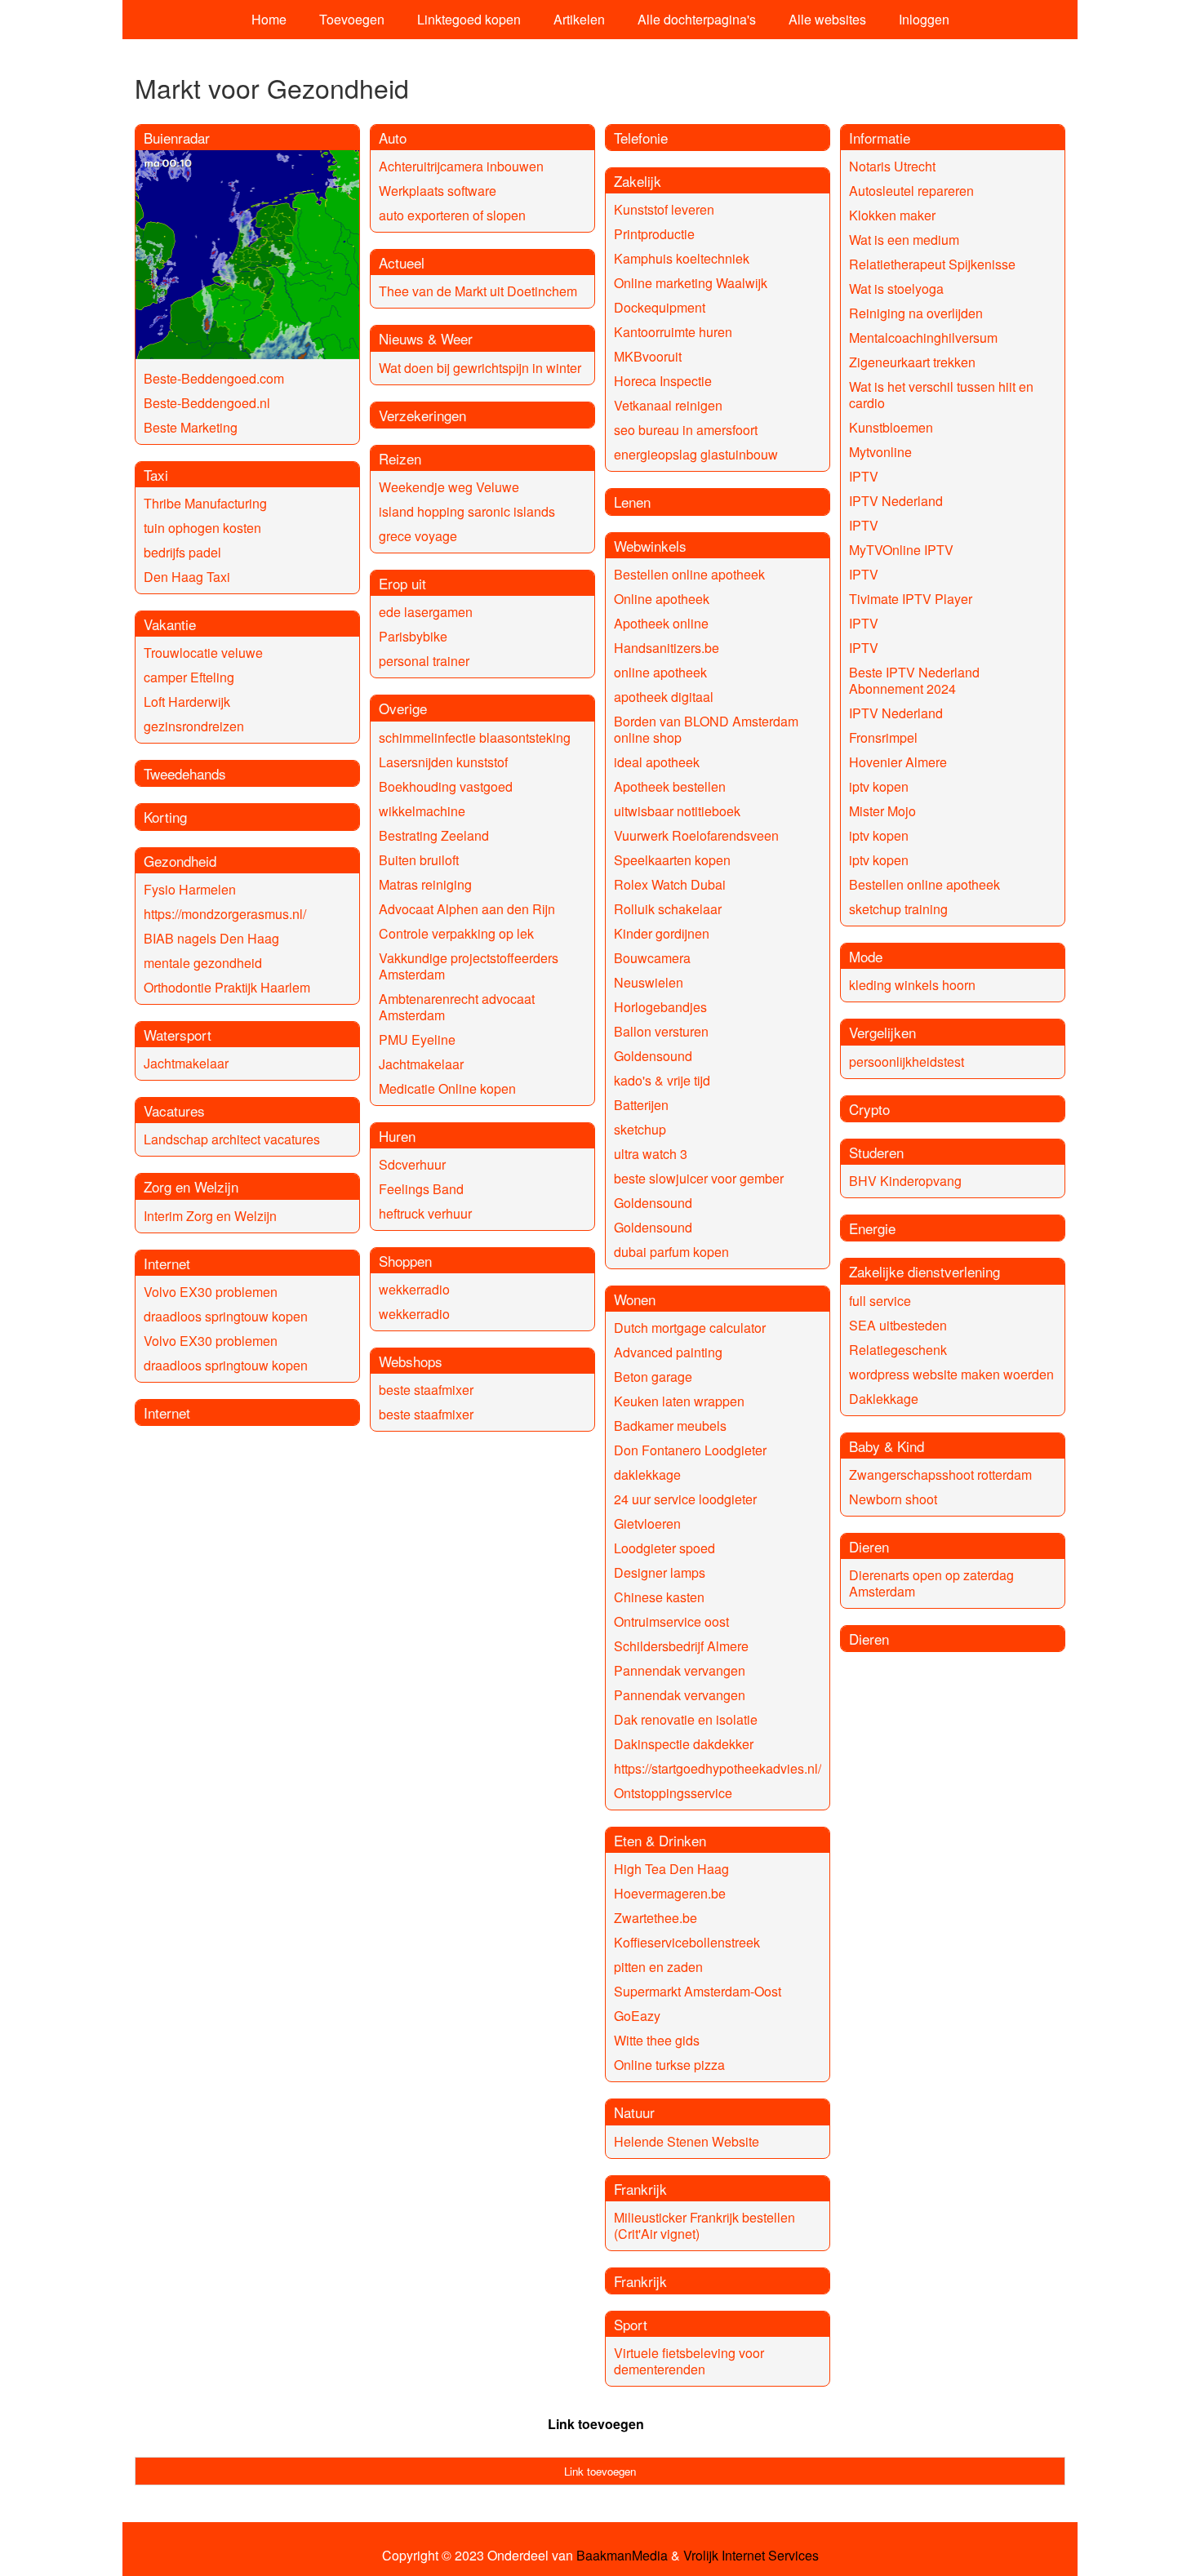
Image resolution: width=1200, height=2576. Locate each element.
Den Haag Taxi (187, 577)
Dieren (869, 1546)
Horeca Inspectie (663, 381)
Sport (631, 2324)
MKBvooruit (648, 356)
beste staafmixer (426, 1390)
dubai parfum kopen (671, 1252)
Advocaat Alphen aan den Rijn (467, 909)
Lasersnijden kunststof (443, 762)
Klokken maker (892, 215)
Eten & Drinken (660, 1840)
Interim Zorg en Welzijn (210, 1216)
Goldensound (653, 1056)
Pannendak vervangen (680, 1670)
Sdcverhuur (412, 1164)
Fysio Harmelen (190, 889)
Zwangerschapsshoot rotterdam (940, 1475)
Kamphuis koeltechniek (682, 258)
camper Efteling (189, 677)
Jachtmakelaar (186, 1063)
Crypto (869, 1109)
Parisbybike (413, 636)
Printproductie (654, 234)
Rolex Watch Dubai (670, 884)
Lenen (632, 502)
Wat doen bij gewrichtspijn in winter (480, 368)
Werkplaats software (438, 191)
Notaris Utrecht (892, 166)
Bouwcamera (652, 958)
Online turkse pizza (669, 2065)
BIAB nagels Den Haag (211, 938)
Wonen (635, 1299)
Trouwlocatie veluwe (203, 653)
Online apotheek (662, 599)
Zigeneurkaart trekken (912, 362)
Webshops (411, 1361)
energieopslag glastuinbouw (696, 454)
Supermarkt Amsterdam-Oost (698, 1991)
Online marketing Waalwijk (691, 283)
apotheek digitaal (664, 697)
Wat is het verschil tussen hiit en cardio (941, 395)
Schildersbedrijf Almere (681, 1646)
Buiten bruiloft (419, 860)
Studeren (876, 1152)
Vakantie (170, 624)
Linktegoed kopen (469, 19)
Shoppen (405, 1261)
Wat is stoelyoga (896, 289)
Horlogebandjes (660, 1007)
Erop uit (402, 583)
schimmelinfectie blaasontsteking (475, 737)
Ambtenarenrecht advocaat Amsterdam (457, 1007)
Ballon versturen (661, 1031)
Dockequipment (660, 307)
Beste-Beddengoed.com (214, 378)
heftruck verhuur (425, 1213)
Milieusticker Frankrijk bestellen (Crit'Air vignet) (704, 2225)
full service (880, 1301)
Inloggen (924, 19)
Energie (872, 1228)
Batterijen (641, 1105)
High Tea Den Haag (671, 1869)
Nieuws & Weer (426, 338)
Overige (403, 708)
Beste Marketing (191, 427)
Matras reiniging (425, 884)
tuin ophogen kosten (202, 528)
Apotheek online (661, 623)
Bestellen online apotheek (689, 574)
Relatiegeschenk (898, 1350)
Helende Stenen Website (687, 2141)
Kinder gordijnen (662, 933)
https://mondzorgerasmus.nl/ (225, 914)
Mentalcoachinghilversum (923, 338)
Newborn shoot (893, 1499)
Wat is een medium (904, 240)
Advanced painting (668, 1352)
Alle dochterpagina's (697, 19)
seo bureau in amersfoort (686, 430)
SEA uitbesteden (898, 1325)
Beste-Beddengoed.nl (207, 403)
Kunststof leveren (664, 209)
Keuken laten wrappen (679, 1401)
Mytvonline (880, 452)
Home (269, 19)
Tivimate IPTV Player (911, 599)
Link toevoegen (596, 2424)
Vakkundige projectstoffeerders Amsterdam (469, 966)
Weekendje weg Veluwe (449, 487)
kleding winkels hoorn (912, 985)
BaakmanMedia (622, 2556)
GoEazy (637, 2016)
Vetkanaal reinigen (668, 405)
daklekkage (647, 1475)
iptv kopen (879, 786)
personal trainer (424, 661)
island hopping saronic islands (467, 511)
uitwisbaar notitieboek (677, 811)
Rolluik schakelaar (668, 909)
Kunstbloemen (891, 427)
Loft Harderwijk (187, 702)
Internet (167, 1263)
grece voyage (418, 536)
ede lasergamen (426, 612)
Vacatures (174, 1110)
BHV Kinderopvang (905, 1181)
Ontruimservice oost (671, 1621)
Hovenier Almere (898, 762)
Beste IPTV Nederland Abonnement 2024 (914, 680)
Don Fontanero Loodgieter (690, 1450)
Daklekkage (884, 1399)
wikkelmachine (422, 811)
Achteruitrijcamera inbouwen (461, 166)
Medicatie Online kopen (447, 1088)
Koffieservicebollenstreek (687, 1942)
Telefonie (641, 138)
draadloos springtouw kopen (226, 1316)
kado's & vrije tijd (662, 1080)
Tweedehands (185, 773)
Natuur (634, 2112)
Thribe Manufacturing (205, 503)
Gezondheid (180, 861)
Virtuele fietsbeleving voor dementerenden (689, 2361)
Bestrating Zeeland (434, 835)
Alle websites (827, 19)
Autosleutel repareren (911, 191)
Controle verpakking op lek (456, 933)
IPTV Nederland (896, 501)
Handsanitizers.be (667, 648)
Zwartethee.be (656, 1918)
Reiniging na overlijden (916, 313)
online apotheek (660, 672)
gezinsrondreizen (194, 726)
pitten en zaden (658, 1967)
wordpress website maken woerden (951, 1374)
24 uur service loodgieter (685, 1499)
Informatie (880, 138)
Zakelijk (638, 181)
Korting (165, 817)
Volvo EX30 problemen (211, 1292)
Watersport (178, 1035)
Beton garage (653, 1377)
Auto (393, 138)
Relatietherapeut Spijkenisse (932, 264)
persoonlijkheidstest (907, 1061)
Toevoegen (352, 19)
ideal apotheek (657, 762)
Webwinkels (650, 546)
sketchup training (898, 909)
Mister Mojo (882, 811)
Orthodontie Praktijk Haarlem (227, 987)
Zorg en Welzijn (191, 1186)
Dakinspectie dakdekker (684, 1744)
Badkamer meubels (670, 1426)
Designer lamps (660, 1572)
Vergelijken (882, 1032)
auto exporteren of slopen (452, 215)
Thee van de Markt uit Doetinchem (478, 291)
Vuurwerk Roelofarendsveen (696, 835)
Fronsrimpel (883, 737)
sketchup (640, 1129)
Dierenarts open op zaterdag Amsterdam (931, 1583)
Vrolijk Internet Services (751, 2556)
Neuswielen (649, 982)
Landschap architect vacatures (232, 1139)
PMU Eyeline (417, 1039)
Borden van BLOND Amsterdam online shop (706, 729)
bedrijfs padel (182, 552)
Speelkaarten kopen (672, 860)
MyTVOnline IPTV (901, 550)
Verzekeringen (422, 415)
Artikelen (579, 19)
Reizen (400, 458)
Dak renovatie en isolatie (686, 1719)
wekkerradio (414, 1289)
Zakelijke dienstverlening (924, 1271)
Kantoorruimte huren (673, 332)
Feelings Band (421, 1189)
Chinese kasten (659, 1597)
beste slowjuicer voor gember (699, 1178)
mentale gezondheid (203, 963)
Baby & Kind (887, 1446)
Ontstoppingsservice (673, 1793)
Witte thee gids (657, 2040)
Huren (397, 1136)
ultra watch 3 (651, 1154)
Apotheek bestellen (670, 786)
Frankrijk (640, 2189)
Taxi (156, 475)
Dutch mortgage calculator (690, 1328)
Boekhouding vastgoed (446, 786)
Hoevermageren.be (670, 1893)
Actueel (402, 262)
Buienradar (177, 138)
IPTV (864, 476)
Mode (866, 956)
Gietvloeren (647, 1523)
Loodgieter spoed (664, 1548)
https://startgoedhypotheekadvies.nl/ (718, 1768)
